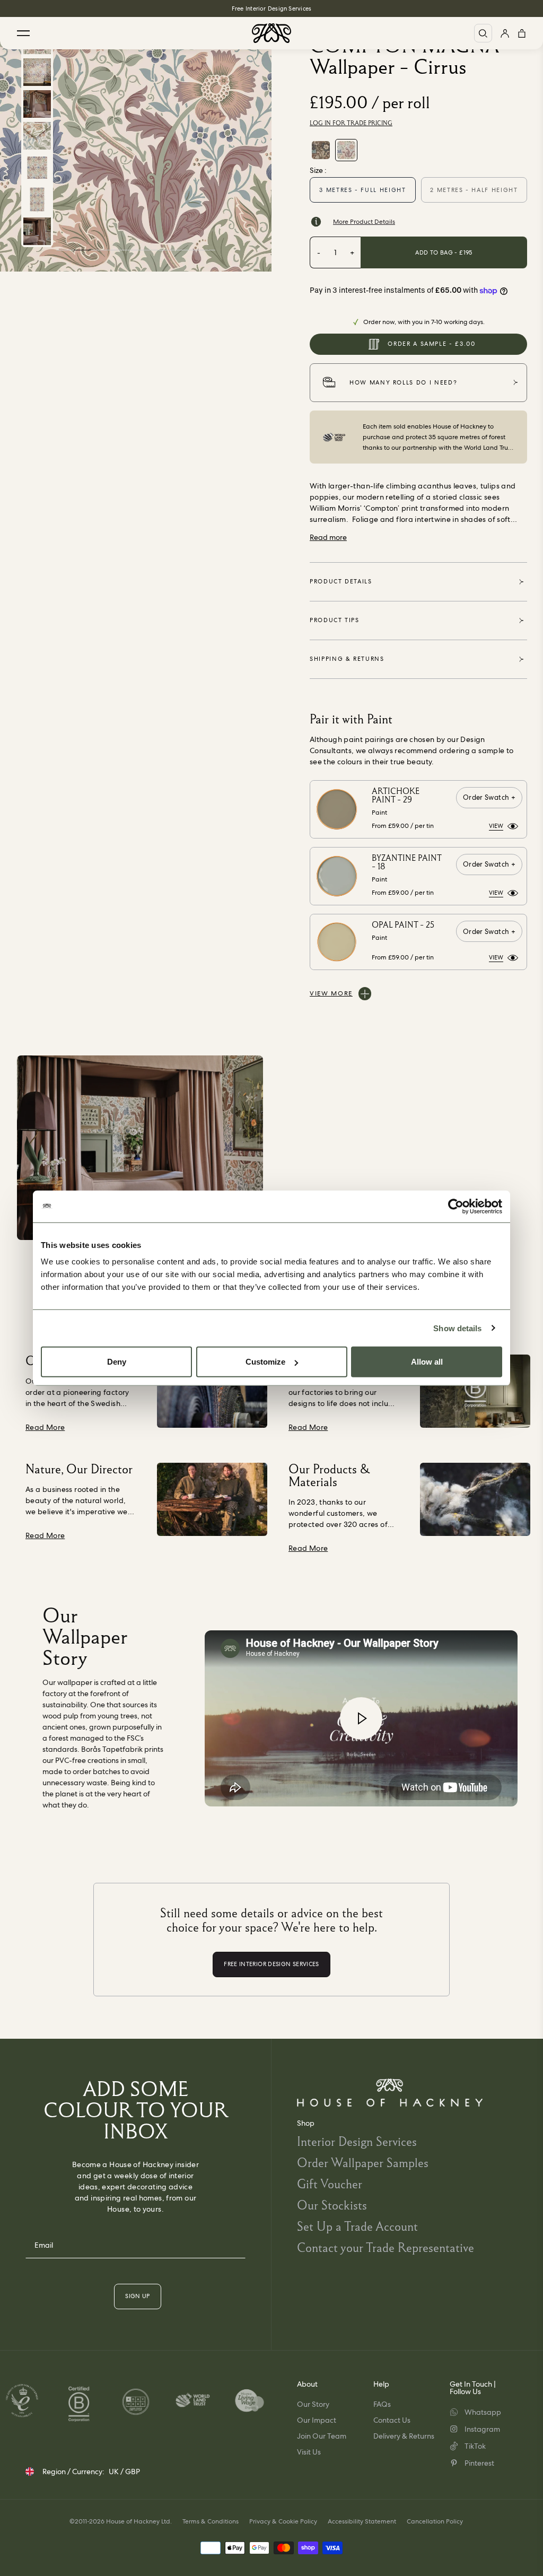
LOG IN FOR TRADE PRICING (351, 123)
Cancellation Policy (435, 2521)
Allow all (427, 1362)
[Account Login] (505, 33)
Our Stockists (332, 2205)
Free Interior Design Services (271, 8)
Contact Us (392, 2420)
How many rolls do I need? (403, 382)
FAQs (382, 2404)
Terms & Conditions (211, 2521)
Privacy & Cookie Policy (283, 2521)
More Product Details (364, 222)
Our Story (313, 2404)
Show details (457, 1328)
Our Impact (317, 2420)
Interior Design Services (357, 2141)
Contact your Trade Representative (386, 2247)
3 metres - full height (362, 190)
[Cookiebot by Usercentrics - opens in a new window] (456, 1206)
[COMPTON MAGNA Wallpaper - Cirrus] (346, 150)
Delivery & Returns (404, 2436)
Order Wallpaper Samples (363, 2163)
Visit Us (309, 2452)
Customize (265, 1362)
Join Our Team (322, 2436)
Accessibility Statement (362, 2521)
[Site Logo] (271, 33)
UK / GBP (124, 2472)
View (496, 826)
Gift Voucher (330, 2184)
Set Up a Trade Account (357, 2226)
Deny (117, 1362)
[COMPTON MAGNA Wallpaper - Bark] (321, 150)
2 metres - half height (474, 190)
